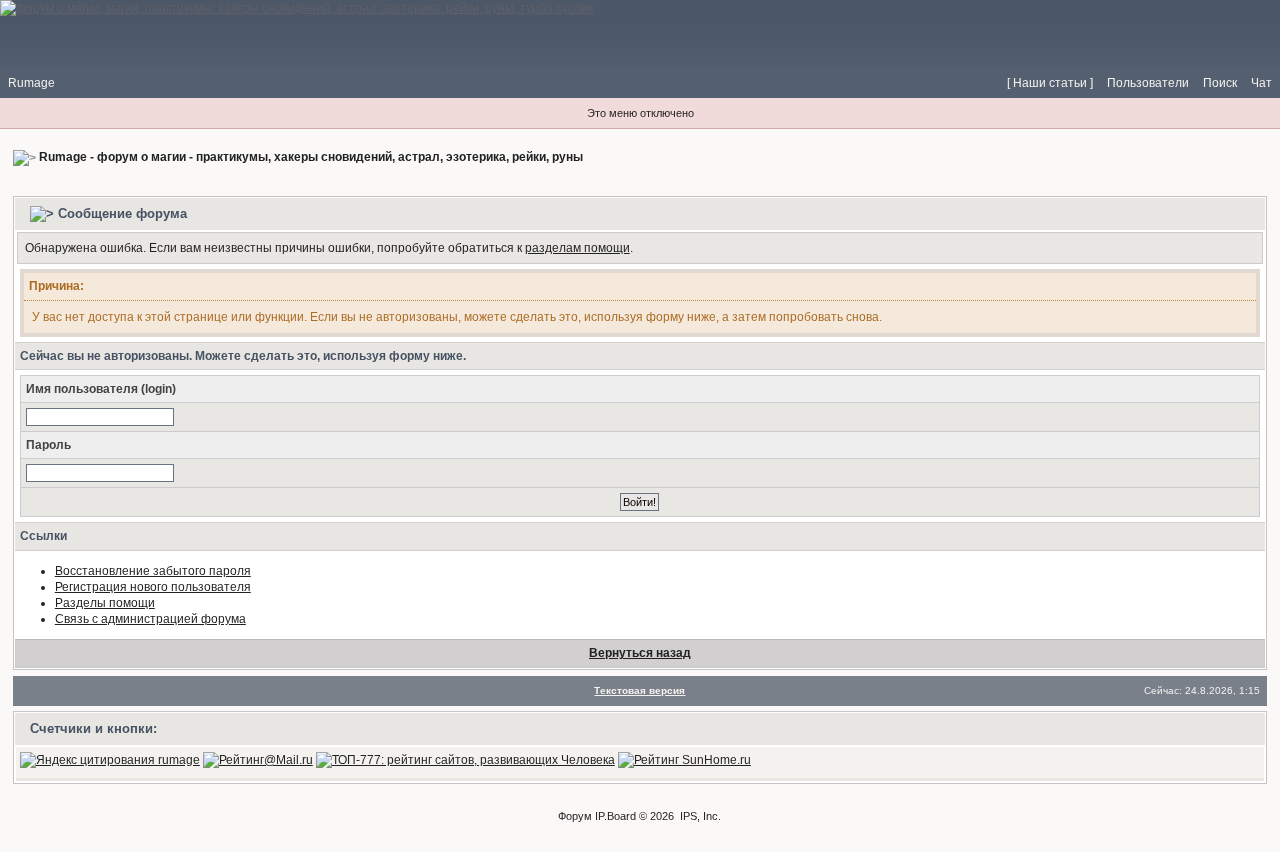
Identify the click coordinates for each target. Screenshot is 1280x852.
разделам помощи (577, 248)
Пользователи (1148, 83)
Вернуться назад (640, 653)
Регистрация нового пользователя (153, 587)
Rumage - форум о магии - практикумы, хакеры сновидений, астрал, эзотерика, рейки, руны (311, 157)
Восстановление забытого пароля (153, 571)
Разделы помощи (105, 603)
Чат (1261, 83)
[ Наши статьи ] (1050, 83)
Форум (575, 816)
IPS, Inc (699, 816)
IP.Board (615, 816)
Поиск (1220, 83)
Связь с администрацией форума (150, 619)
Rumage (31, 83)
